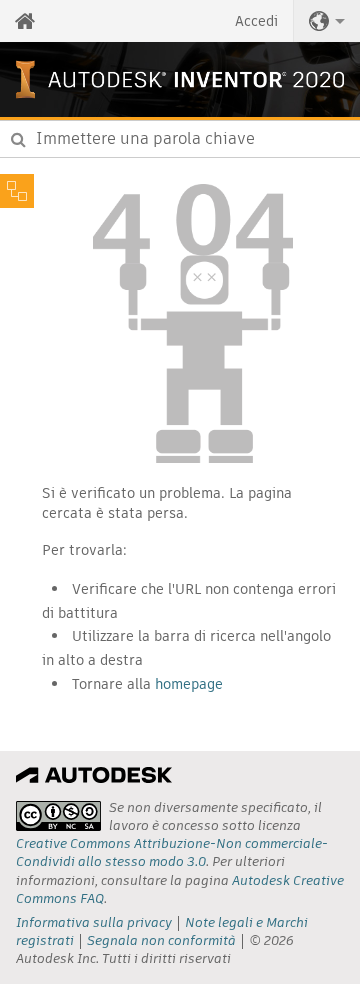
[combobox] (180, 139)
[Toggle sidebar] (17, 191)
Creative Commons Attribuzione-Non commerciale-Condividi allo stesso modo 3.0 (172, 852)
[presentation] (58, 816)
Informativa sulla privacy (94, 922)
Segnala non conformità (161, 940)
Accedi (256, 21)
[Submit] (18, 139)
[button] (327, 21)
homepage (189, 684)
